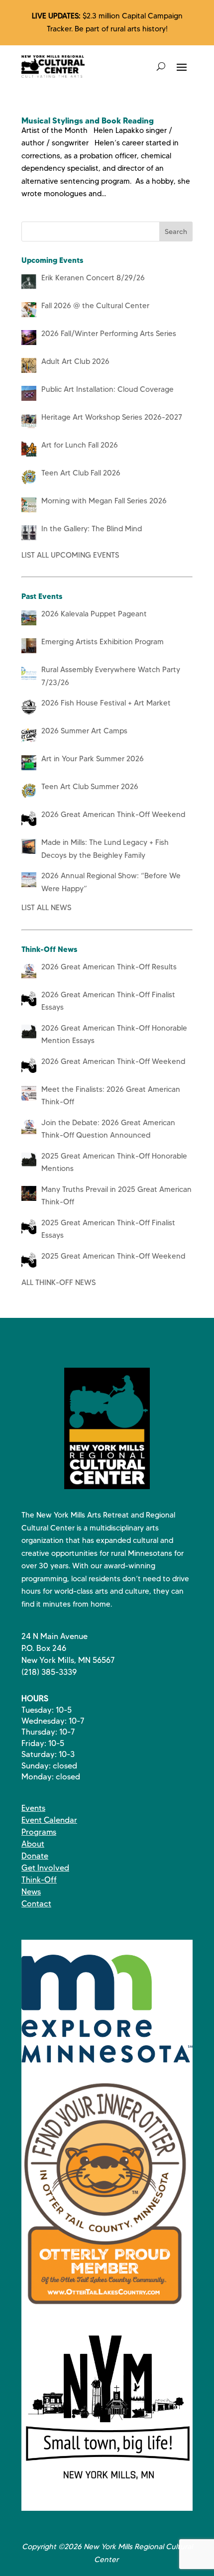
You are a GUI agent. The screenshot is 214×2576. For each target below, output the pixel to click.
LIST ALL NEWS (46, 908)
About (33, 1844)
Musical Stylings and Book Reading (88, 120)
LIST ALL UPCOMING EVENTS (70, 555)
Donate (35, 1856)
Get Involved (45, 1868)
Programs (39, 1832)
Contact (36, 1904)
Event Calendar (49, 1820)
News (31, 1892)
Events (33, 1808)
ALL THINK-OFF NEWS (58, 1283)
